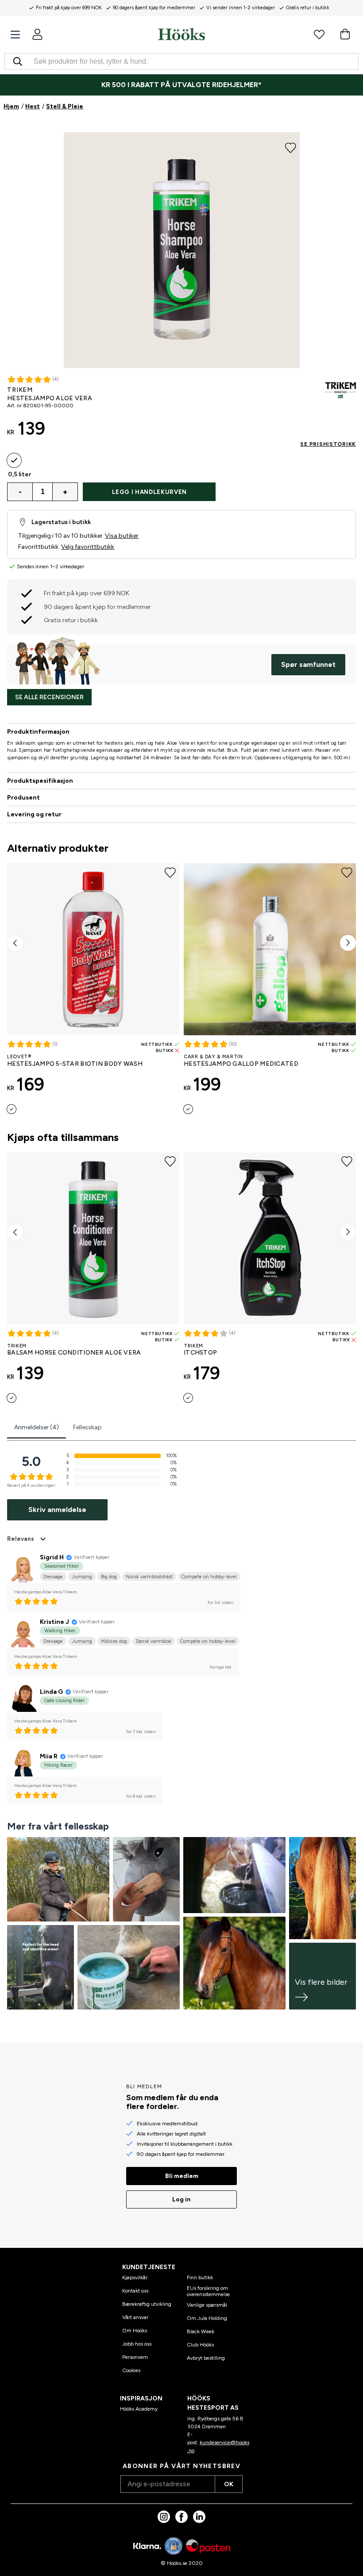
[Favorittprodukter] (319, 34)
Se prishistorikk (328, 444)
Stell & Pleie (65, 106)
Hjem (11, 106)
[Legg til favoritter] (291, 147)
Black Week (201, 2331)
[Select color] (12, 1109)
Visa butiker (122, 536)
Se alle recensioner (49, 697)
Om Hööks (135, 2331)
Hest (33, 106)
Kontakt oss (135, 2291)
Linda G (51, 1692)
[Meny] (15, 35)
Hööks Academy (139, 2409)
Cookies (131, 2370)
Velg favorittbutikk (88, 547)
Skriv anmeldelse (57, 1510)
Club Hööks (200, 2345)
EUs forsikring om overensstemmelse (208, 2291)
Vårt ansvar (135, 2317)
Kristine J (54, 1622)
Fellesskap (87, 1427)
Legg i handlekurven (149, 492)
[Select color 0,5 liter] (14, 460)
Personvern (135, 2357)
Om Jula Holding (207, 2318)
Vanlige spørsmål (207, 2305)
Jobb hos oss (137, 2344)
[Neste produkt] (348, 943)
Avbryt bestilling (206, 2358)
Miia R (49, 1756)
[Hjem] (181, 34)
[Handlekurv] (345, 34)
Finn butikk (200, 2277)
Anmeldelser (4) (37, 1427)
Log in (181, 2199)
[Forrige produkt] (15, 943)
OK (229, 2484)
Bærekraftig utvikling (147, 2304)
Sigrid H (52, 1557)
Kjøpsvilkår (135, 2277)
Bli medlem (182, 2176)
